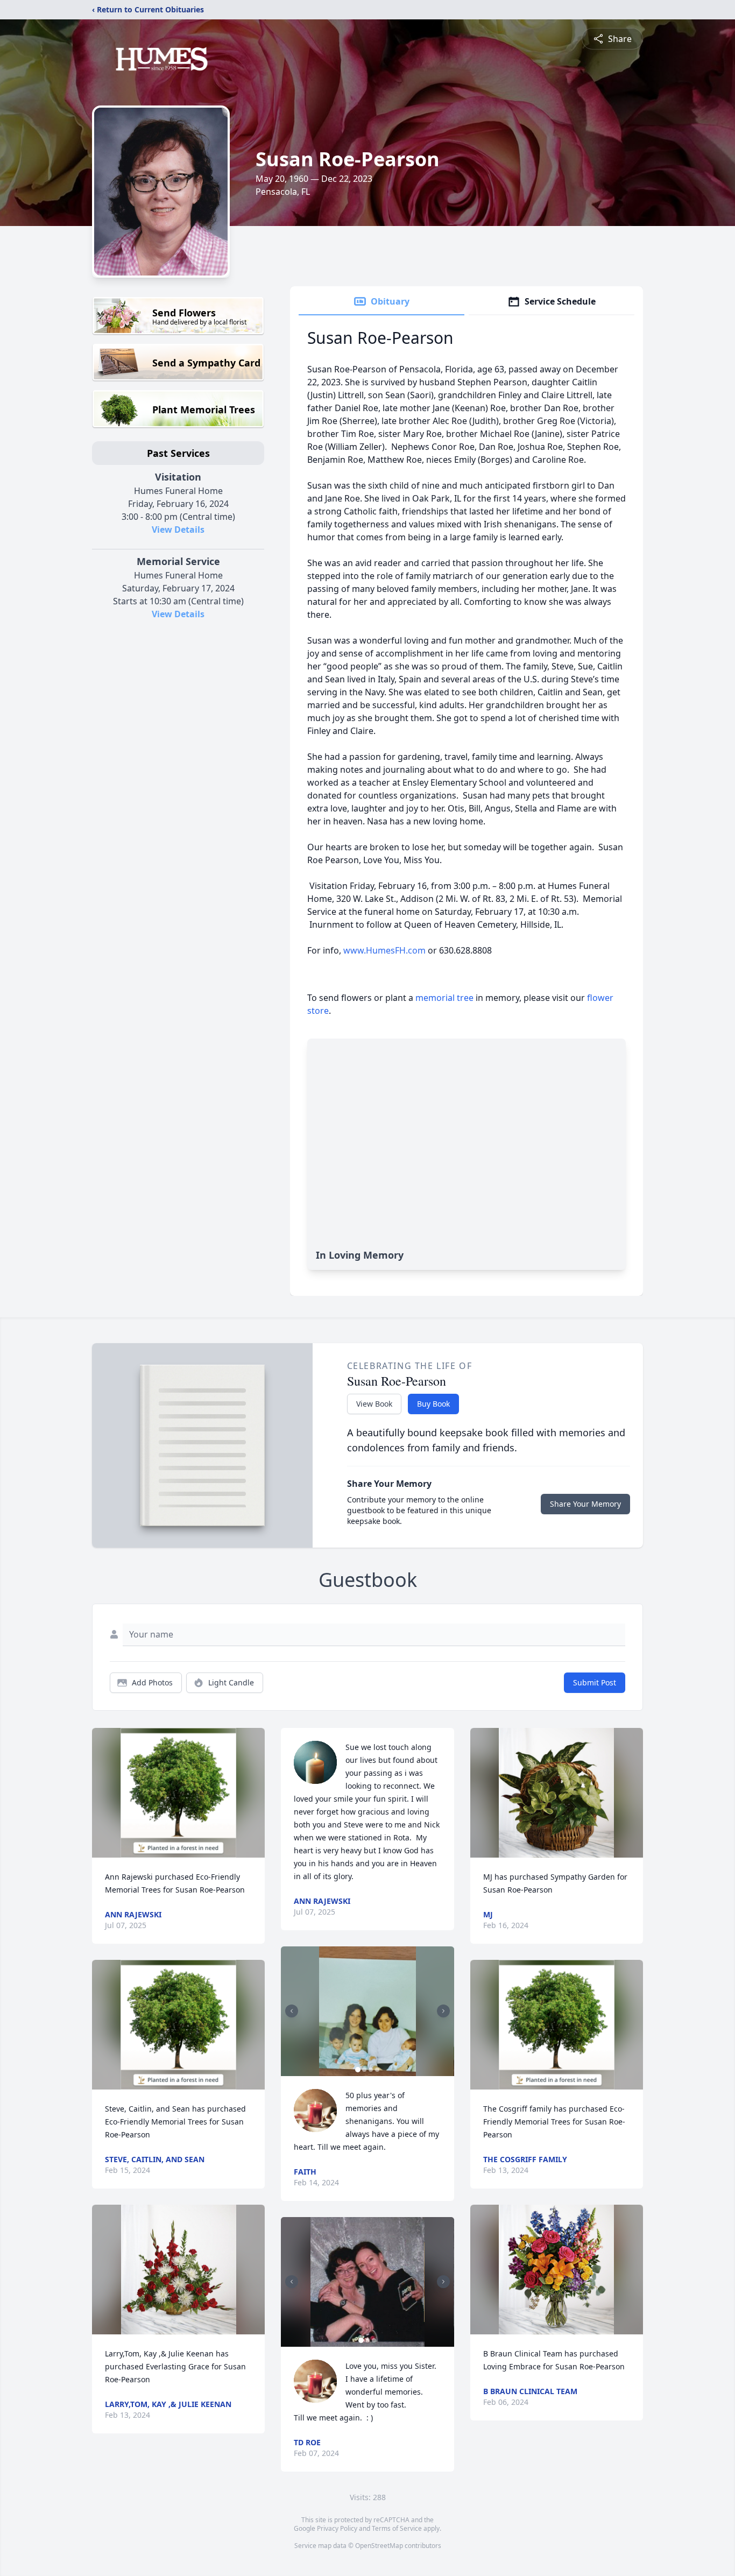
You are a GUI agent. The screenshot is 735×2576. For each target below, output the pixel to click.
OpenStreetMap (379, 2546)
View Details (178, 530)
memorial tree (444, 998)
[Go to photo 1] (358, 2070)
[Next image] (443, 2011)
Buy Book (433, 1404)
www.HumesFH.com (384, 950)
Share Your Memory (585, 1504)
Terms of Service (397, 2528)
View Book (374, 1404)
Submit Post (595, 1682)
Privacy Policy (337, 2528)
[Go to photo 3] (371, 2070)
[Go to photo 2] (364, 2070)
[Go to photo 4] (377, 2070)
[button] (178, 1793)
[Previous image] (292, 2011)
